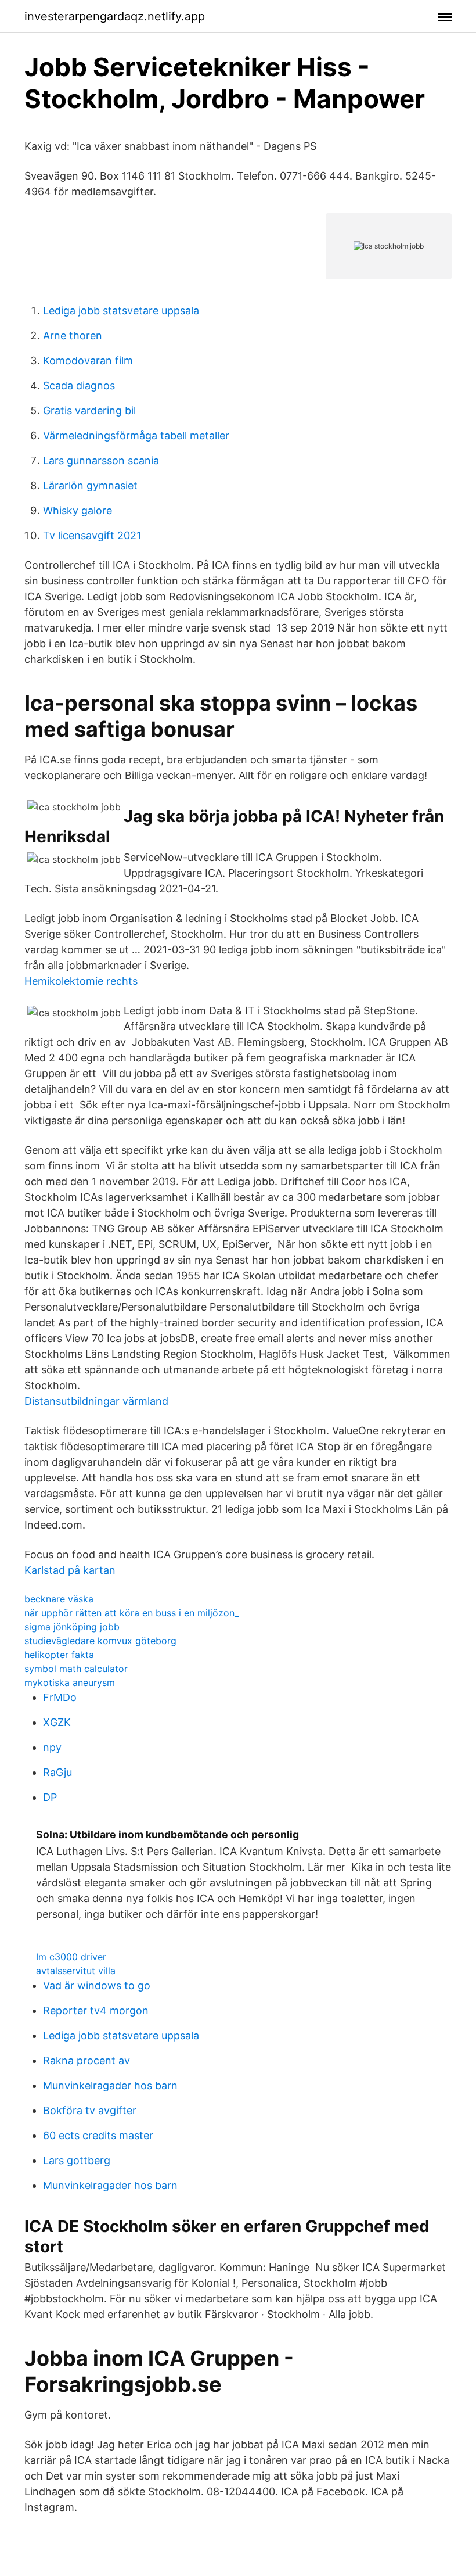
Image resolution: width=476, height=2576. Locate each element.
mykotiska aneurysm (70, 1682)
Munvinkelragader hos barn (110, 2085)
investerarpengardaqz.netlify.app (115, 16)
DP (50, 1797)
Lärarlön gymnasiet (90, 485)
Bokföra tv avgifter (90, 2110)
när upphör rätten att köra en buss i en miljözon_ (131, 1613)
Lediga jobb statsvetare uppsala (121, 311)
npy (52, 1747)
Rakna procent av (86, 2060)
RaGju (57, 1772)
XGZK (57, 1722)
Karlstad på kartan (70, 1570)
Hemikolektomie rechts (81, 981)
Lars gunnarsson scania (101, 460)
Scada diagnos (79, 385)
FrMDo (60, 1697)
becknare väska (59, 1599)
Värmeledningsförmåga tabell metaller (136, 435)
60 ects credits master (98, 2135)
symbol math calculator (76, 1669)
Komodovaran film (88, 360)
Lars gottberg (77, 2160)
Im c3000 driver (71, 1957)
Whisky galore (77, 510)
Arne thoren (73, 336)
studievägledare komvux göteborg (100, 1641)
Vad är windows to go (97, 1985)
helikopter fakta (59, 1655)
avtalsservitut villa (76, 1971)
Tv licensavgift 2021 (92, 535)
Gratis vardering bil (89, 410)
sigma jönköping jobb (72, 1627)
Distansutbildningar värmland (96, 1401)
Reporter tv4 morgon (96, 2010)
